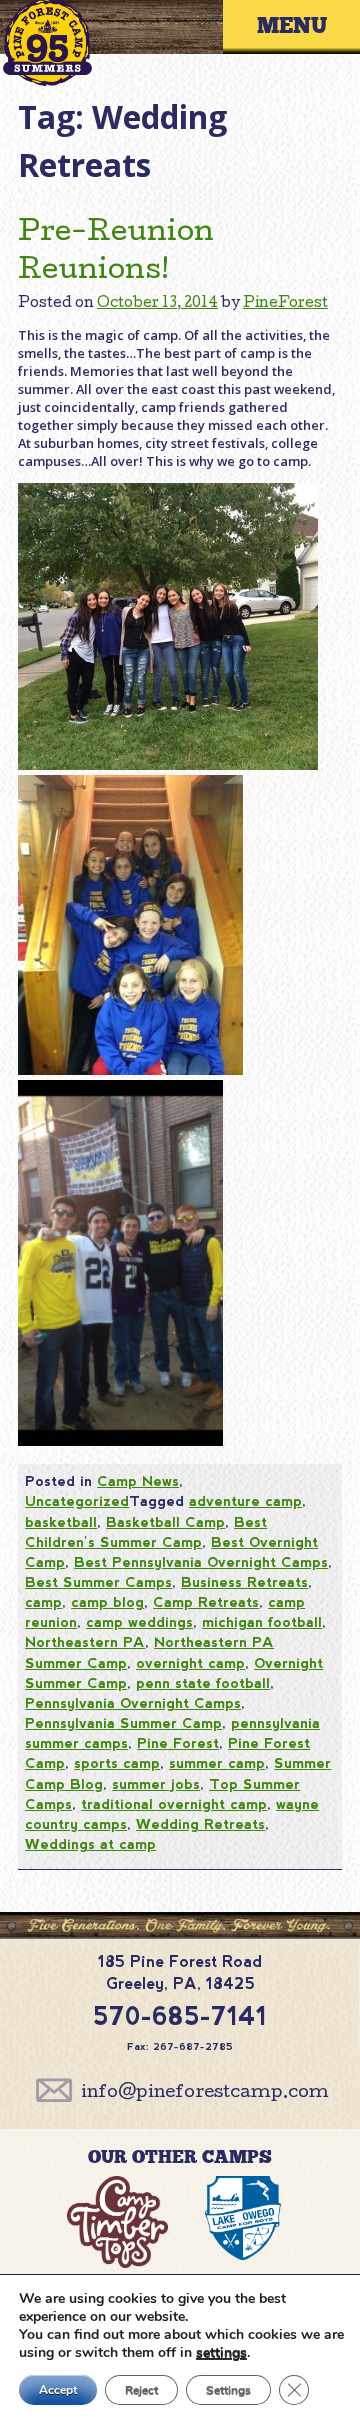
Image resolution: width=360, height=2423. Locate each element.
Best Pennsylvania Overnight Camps (201, 1562)
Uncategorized (77, 1501)
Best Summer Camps (98, 1582)
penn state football (203, 1683)
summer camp (217, 1763)
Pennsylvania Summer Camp (123, 1723)
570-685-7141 (180, 2016)
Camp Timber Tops (117, 2226)
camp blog (107, 1602)
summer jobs (156, 1784)
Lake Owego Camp (243, 2226)
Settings (228, 2390)
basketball (61, 1522)
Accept (58, 2390)
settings (221, 2353)
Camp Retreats (206, 1602)
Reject (141, 2390)
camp (43, 1602)
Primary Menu (306, 26)
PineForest (285, 304)
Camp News (138, 1481)
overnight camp (190, 1663)
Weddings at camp (90, 1844)
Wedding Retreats (200, 1824)
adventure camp (245, 1501)
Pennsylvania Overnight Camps (133, 1703)
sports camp (117, 1763)
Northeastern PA (85, 1642)
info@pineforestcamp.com (205, 2093)
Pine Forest (178, 1743)
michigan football (262, 1622)
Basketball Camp (165, 1522)
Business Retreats (244, 1582)
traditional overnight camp (174, 1804)
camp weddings (139, 1622)
